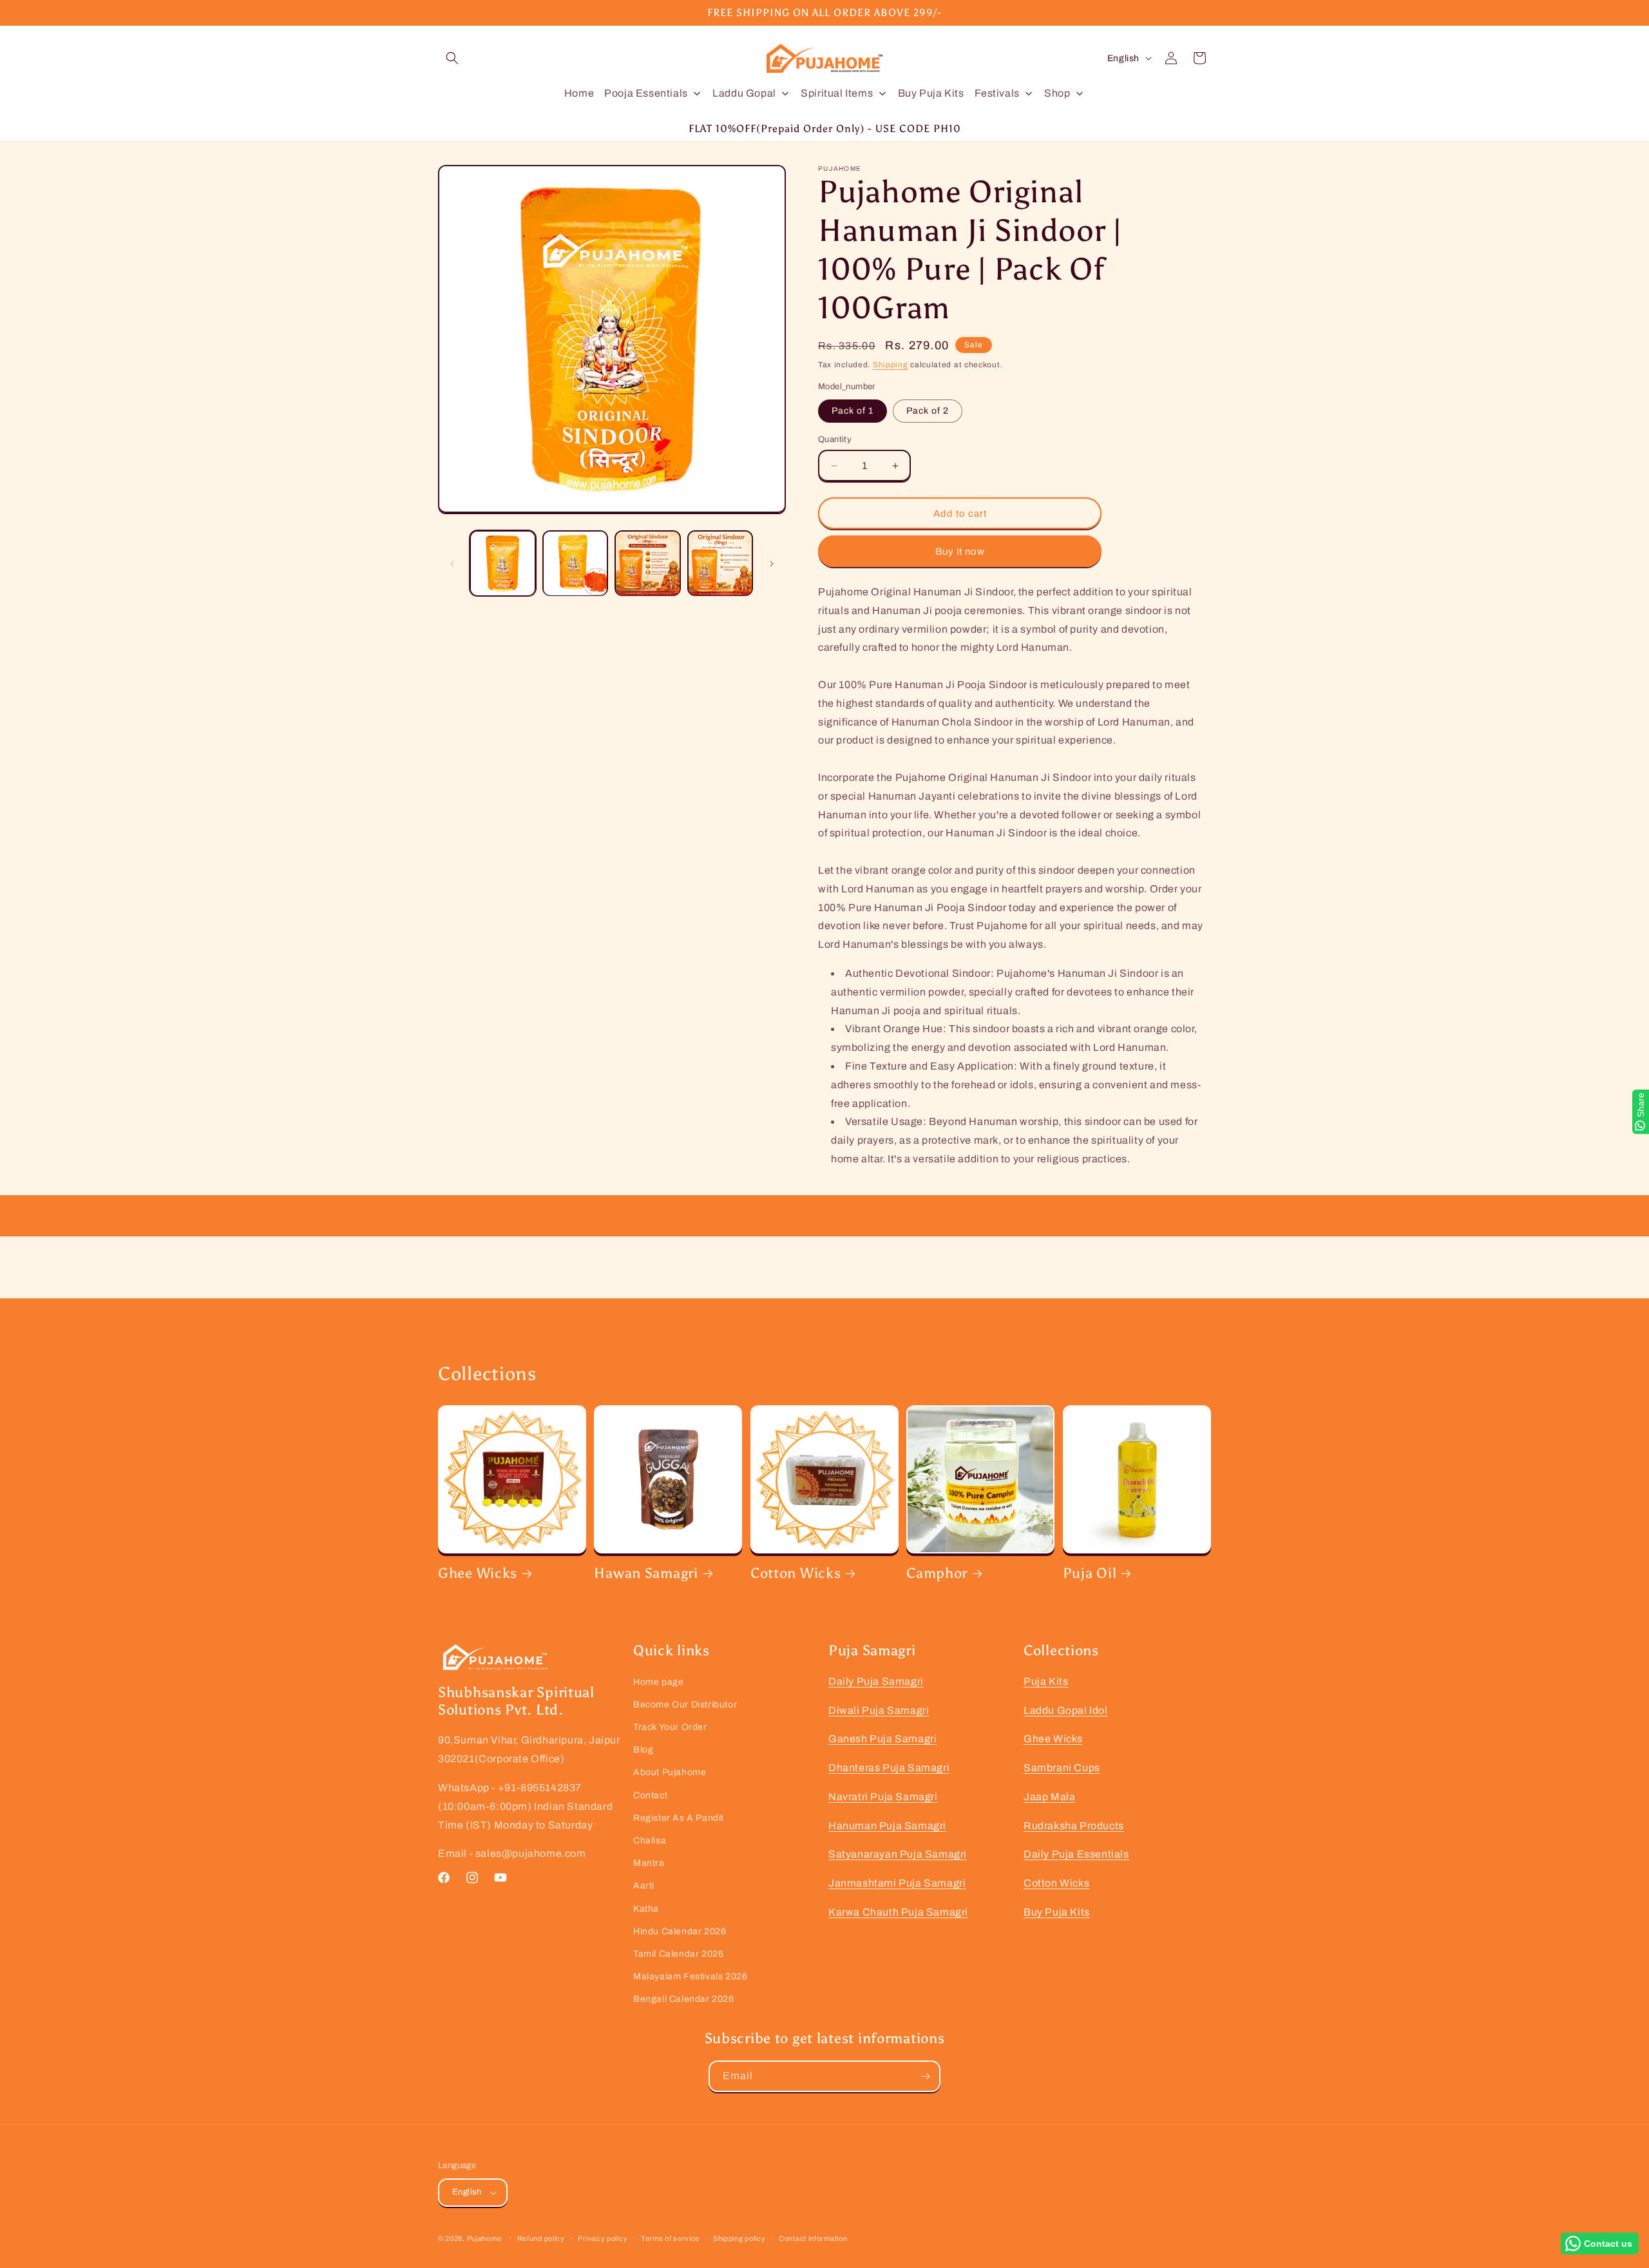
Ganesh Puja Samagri (882, 1739)
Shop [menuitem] (1057, 93)
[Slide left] (452, 564)
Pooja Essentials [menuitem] (646, 93)
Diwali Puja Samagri (879, 1710)
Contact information (813, 2238)
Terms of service (670, 2238)
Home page (658, 1682)
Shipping (891, 365)
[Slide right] (772, 564)
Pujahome (484, 2238)
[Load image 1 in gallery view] (503, 563)
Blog (643, 1750)
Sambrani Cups (1062, 1768)
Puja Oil (1090, 1573)
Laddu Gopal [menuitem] (744, 93)
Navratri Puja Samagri (883, 1797)
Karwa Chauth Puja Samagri (898, 1912)
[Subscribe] (925, 2076)
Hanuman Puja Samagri (887, 1826)
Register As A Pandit (679, 1818)
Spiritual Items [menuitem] (837, 93)
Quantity (835, 439)
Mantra (649, 1863)
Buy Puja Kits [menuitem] (931, 93)
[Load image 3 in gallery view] (648, 563)
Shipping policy (739, 2238)
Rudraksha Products (1074, 1826)
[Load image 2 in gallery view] (576, 563)
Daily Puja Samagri (876, 1681)
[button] (452, 58)
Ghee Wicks (478, 1573)
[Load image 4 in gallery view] (720, 563)
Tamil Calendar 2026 (678, 1954)
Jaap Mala (1049, 1797)
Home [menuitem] (579, 93)
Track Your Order (670, 1727)
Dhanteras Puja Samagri (889, 1768)
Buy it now (960, 552)
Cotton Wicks (796, 1573)
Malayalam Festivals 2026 (690, 1976)
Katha (646, 1909)
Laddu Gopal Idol (1066, 1710)
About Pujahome (670, 1772)
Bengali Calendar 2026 (684, 1999)
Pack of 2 (928, 411)
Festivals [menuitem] (997, 93)
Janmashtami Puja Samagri (897, 1883)
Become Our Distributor (685, 1705)
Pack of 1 (853, 411)
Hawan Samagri (646, 1573)
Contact (650, 1795)
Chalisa (650, 1840)
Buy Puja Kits (1057, 1912)
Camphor (937, 1573)
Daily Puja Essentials (1076, 1854)
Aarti (644, 1886)
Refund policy (541, 2238)
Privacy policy (603, 2238)
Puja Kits (1046, 1681)
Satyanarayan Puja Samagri (898, 1854)
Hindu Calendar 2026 (680, 1931)
